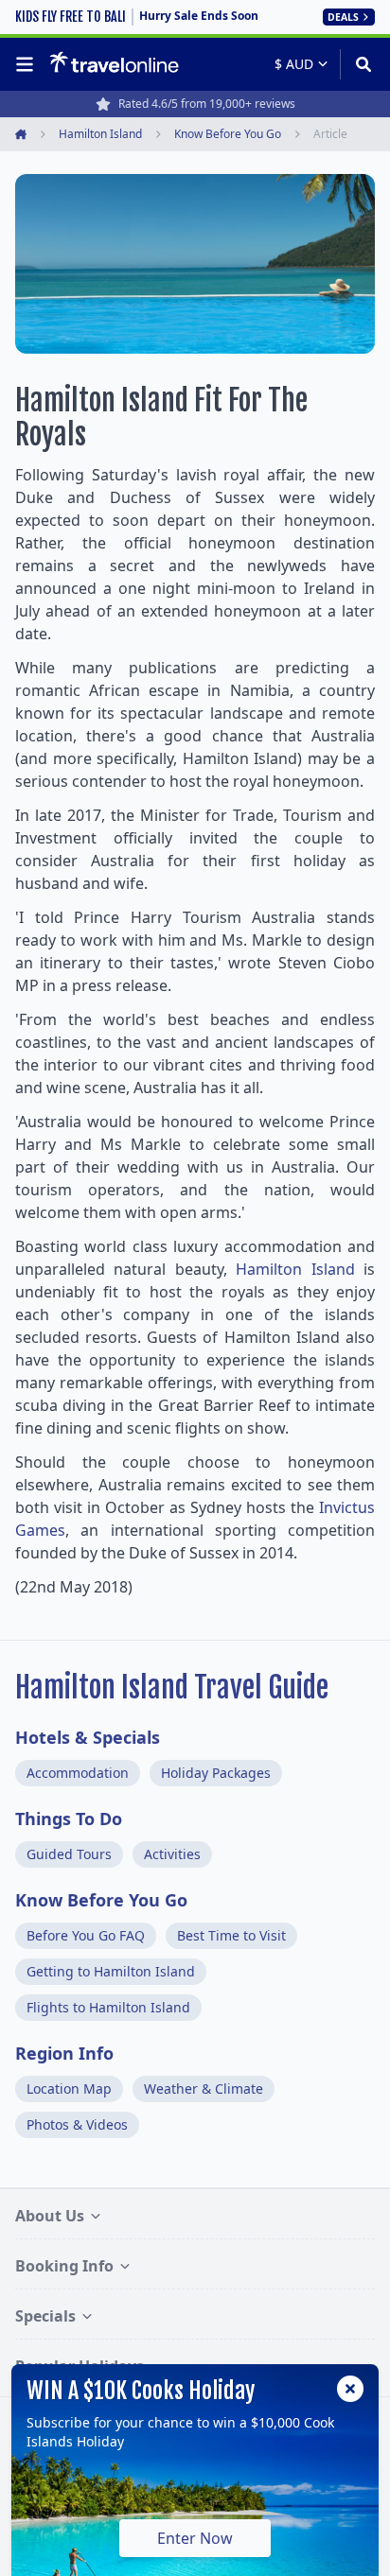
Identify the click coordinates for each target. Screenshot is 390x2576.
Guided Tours (69, 1854)
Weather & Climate (204, 2089)
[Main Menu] (28, 64)
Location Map (69, 2089)
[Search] (357, 64)
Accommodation (78, 1773)
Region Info (64, 2053)
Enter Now (195, 2538)
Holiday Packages (216, 1773)
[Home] (114, 63)
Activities (172, 1854)
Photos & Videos (77, 2124)
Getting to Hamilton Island (111, 1971)
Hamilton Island (295, 1269)
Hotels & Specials (88, 1737)
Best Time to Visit (231, 1935)
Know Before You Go (101, 1900)
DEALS (343, 17)
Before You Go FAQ (86, 1935)
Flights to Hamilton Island (108, 2007)
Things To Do (69, 1819)
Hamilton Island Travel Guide (172, 1688)
